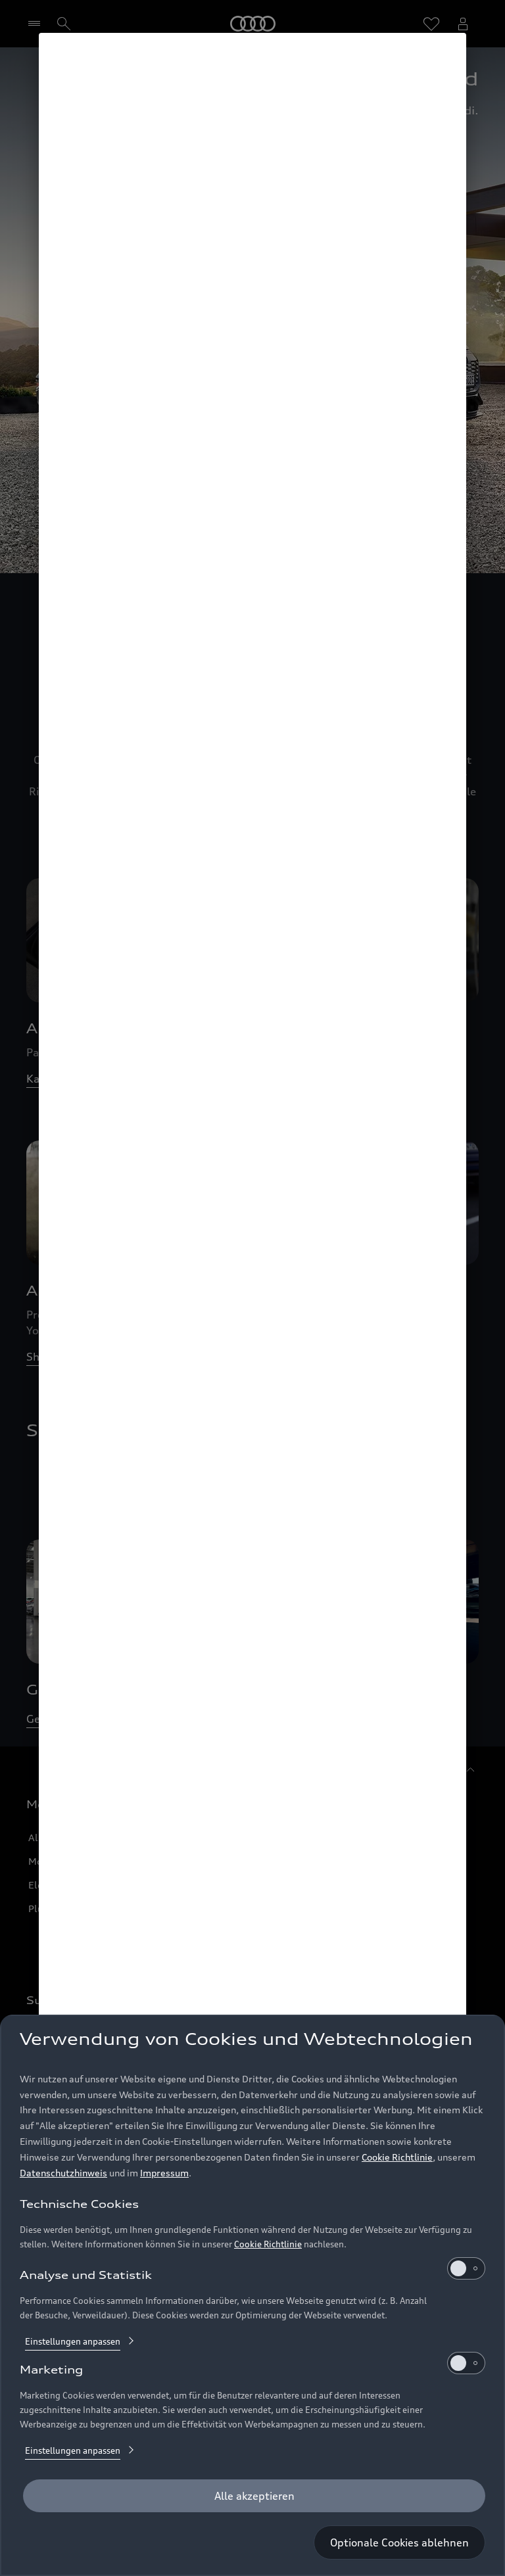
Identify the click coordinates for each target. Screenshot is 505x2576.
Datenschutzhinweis (63, 2173)
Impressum (164, 2173)
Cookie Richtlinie (397, 2157)
